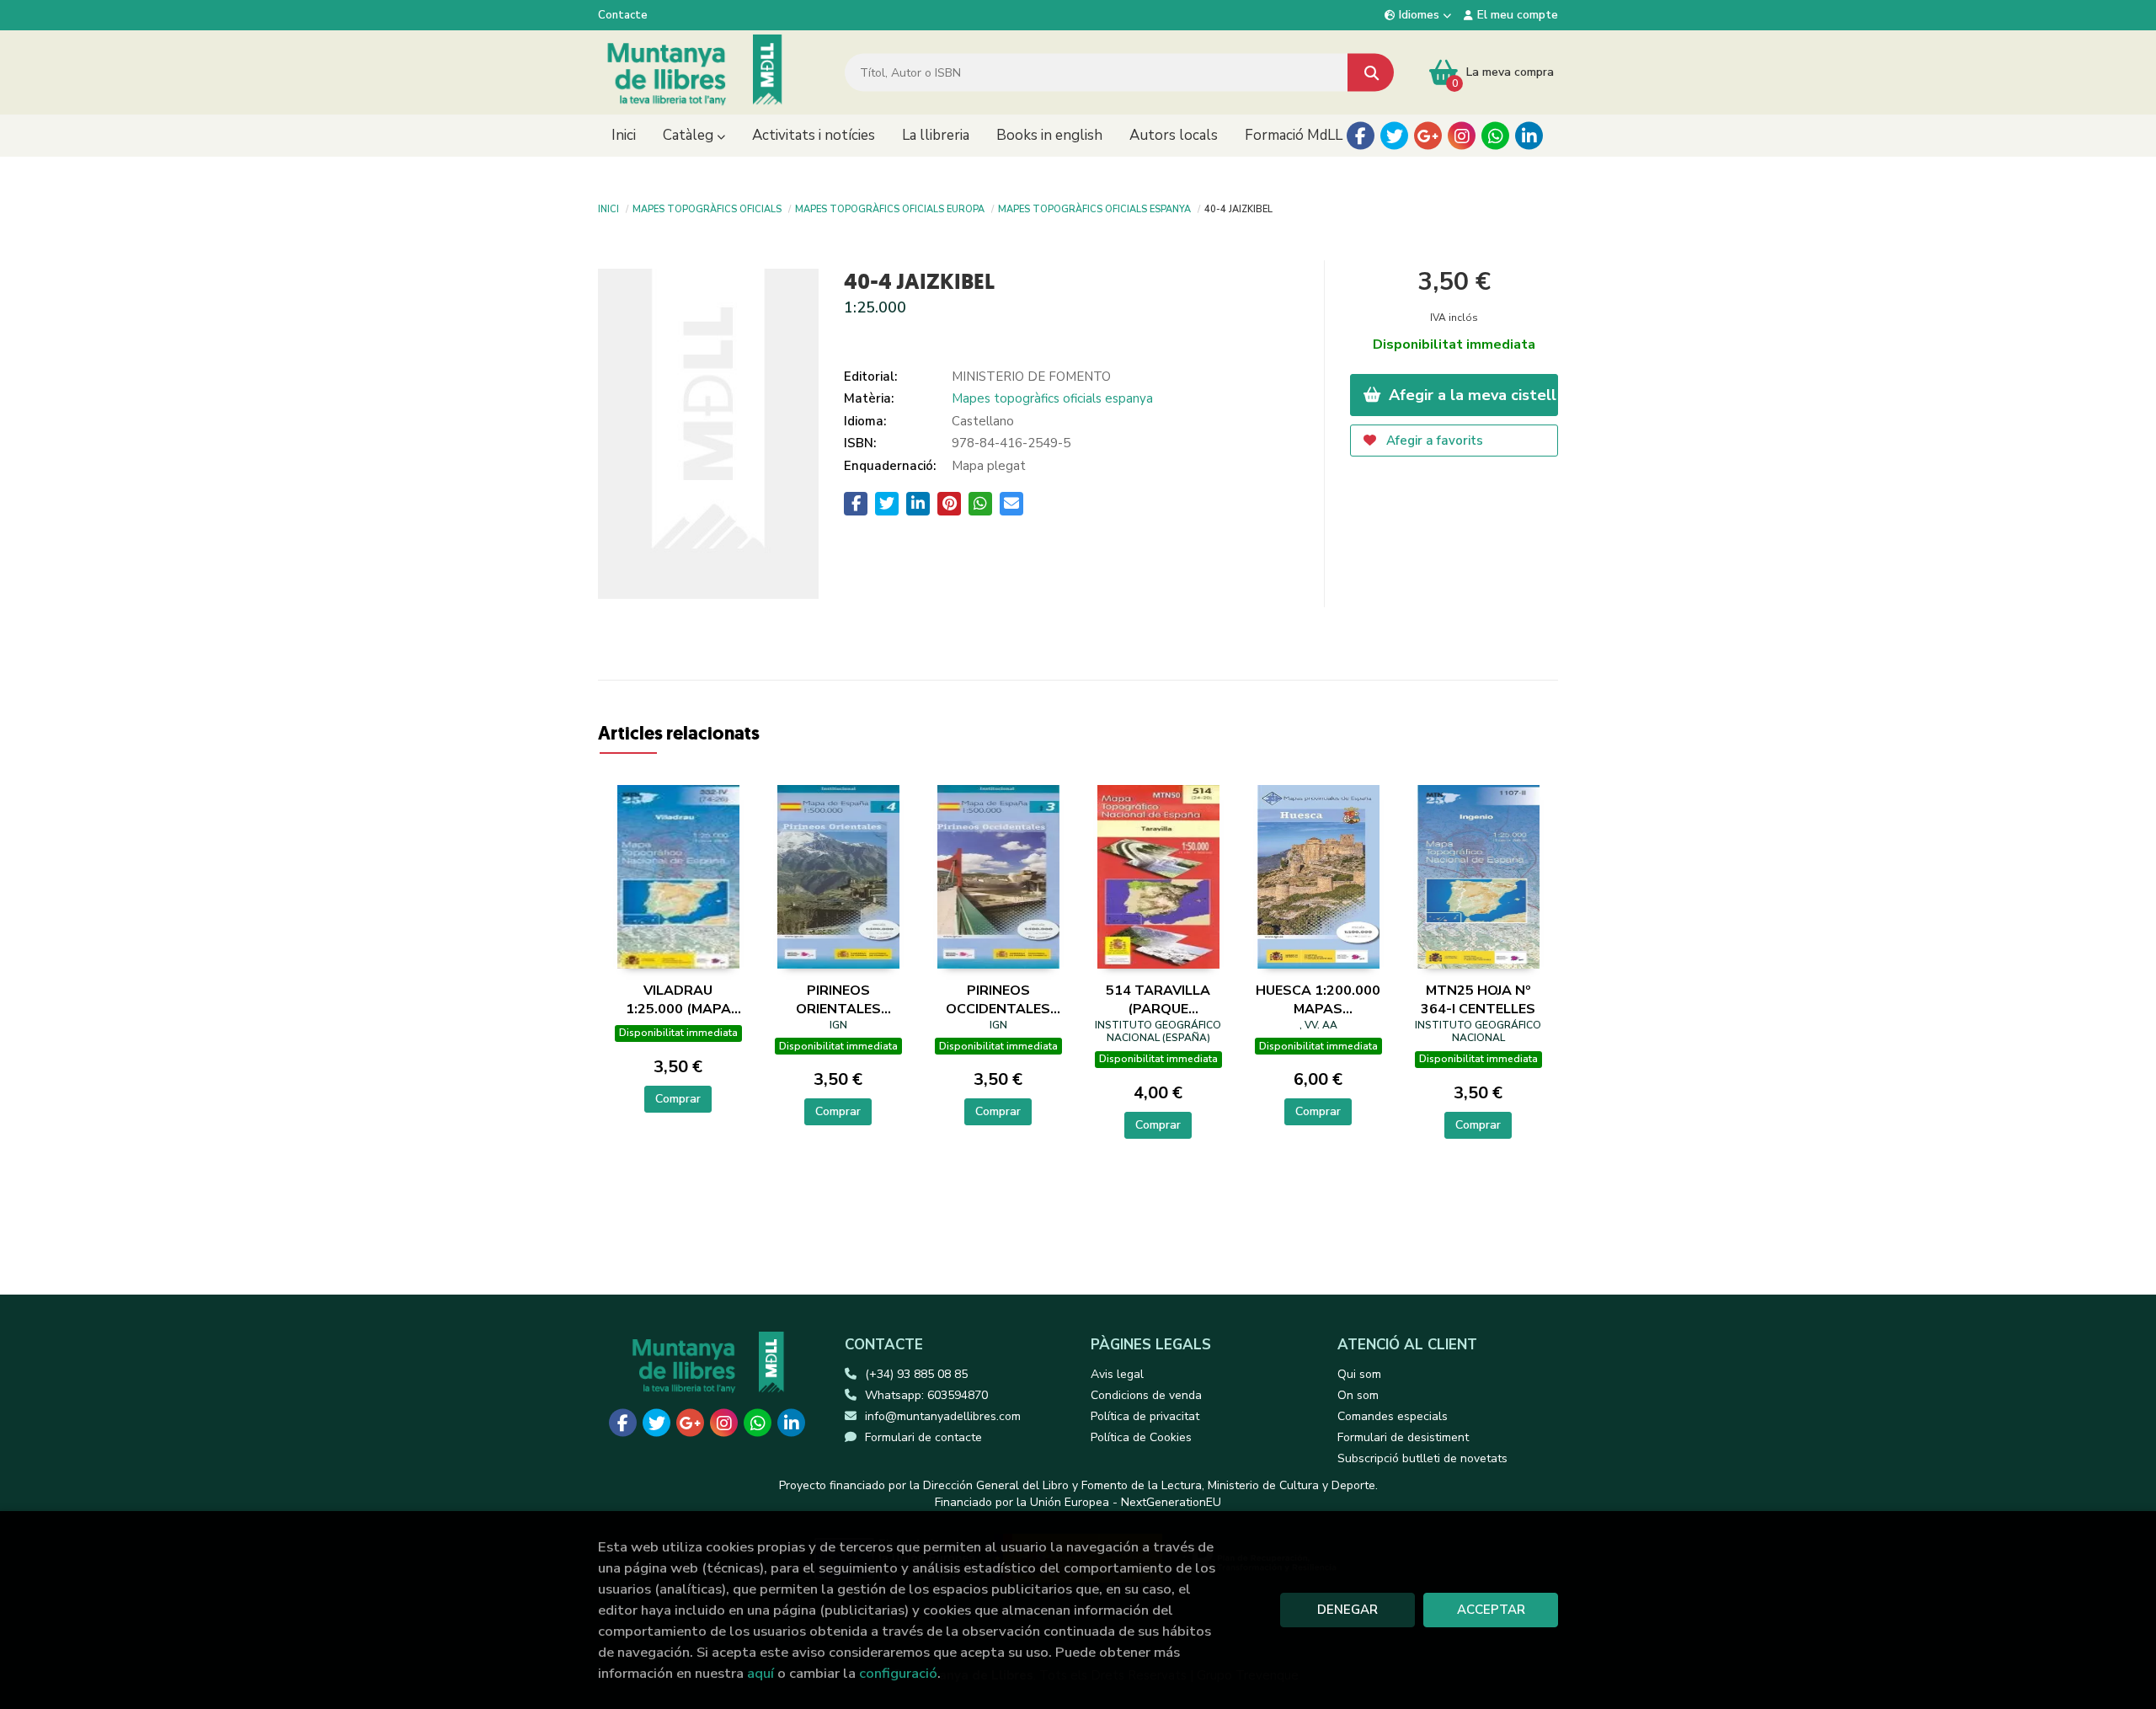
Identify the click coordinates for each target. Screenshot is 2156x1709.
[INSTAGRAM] (1462, 136)
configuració (898, 1673)
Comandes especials (1393, 1416)
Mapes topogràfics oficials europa (890, 208)
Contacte (623, 15)
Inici (608, 208)
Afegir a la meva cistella (1472, 395)
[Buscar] (1371, 73)
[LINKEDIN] (1529, 136)
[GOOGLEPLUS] (1428, 136)
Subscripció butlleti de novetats (1422, 1458)
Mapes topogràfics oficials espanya (1094, 208)
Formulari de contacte (923, 1437)
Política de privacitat (1145, 1416)
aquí (760, 1673)
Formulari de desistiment (1403, 1437)
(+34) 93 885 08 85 (916, 1374)
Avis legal (1117, 1374)
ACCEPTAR (1491, 1610)
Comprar (678, 1099)
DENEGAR (1347, 1610)
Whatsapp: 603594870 (926, 1395)
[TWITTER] (1394, 136)
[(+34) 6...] (1495, 136)
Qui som (1359, 1374)
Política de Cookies (1141, 1437)
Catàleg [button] (690, 135)
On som (1358, 1395)
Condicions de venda (1146, 1395)
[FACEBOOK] (1361, 136)
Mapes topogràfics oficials (707, 208)
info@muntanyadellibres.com (943, 1416)
